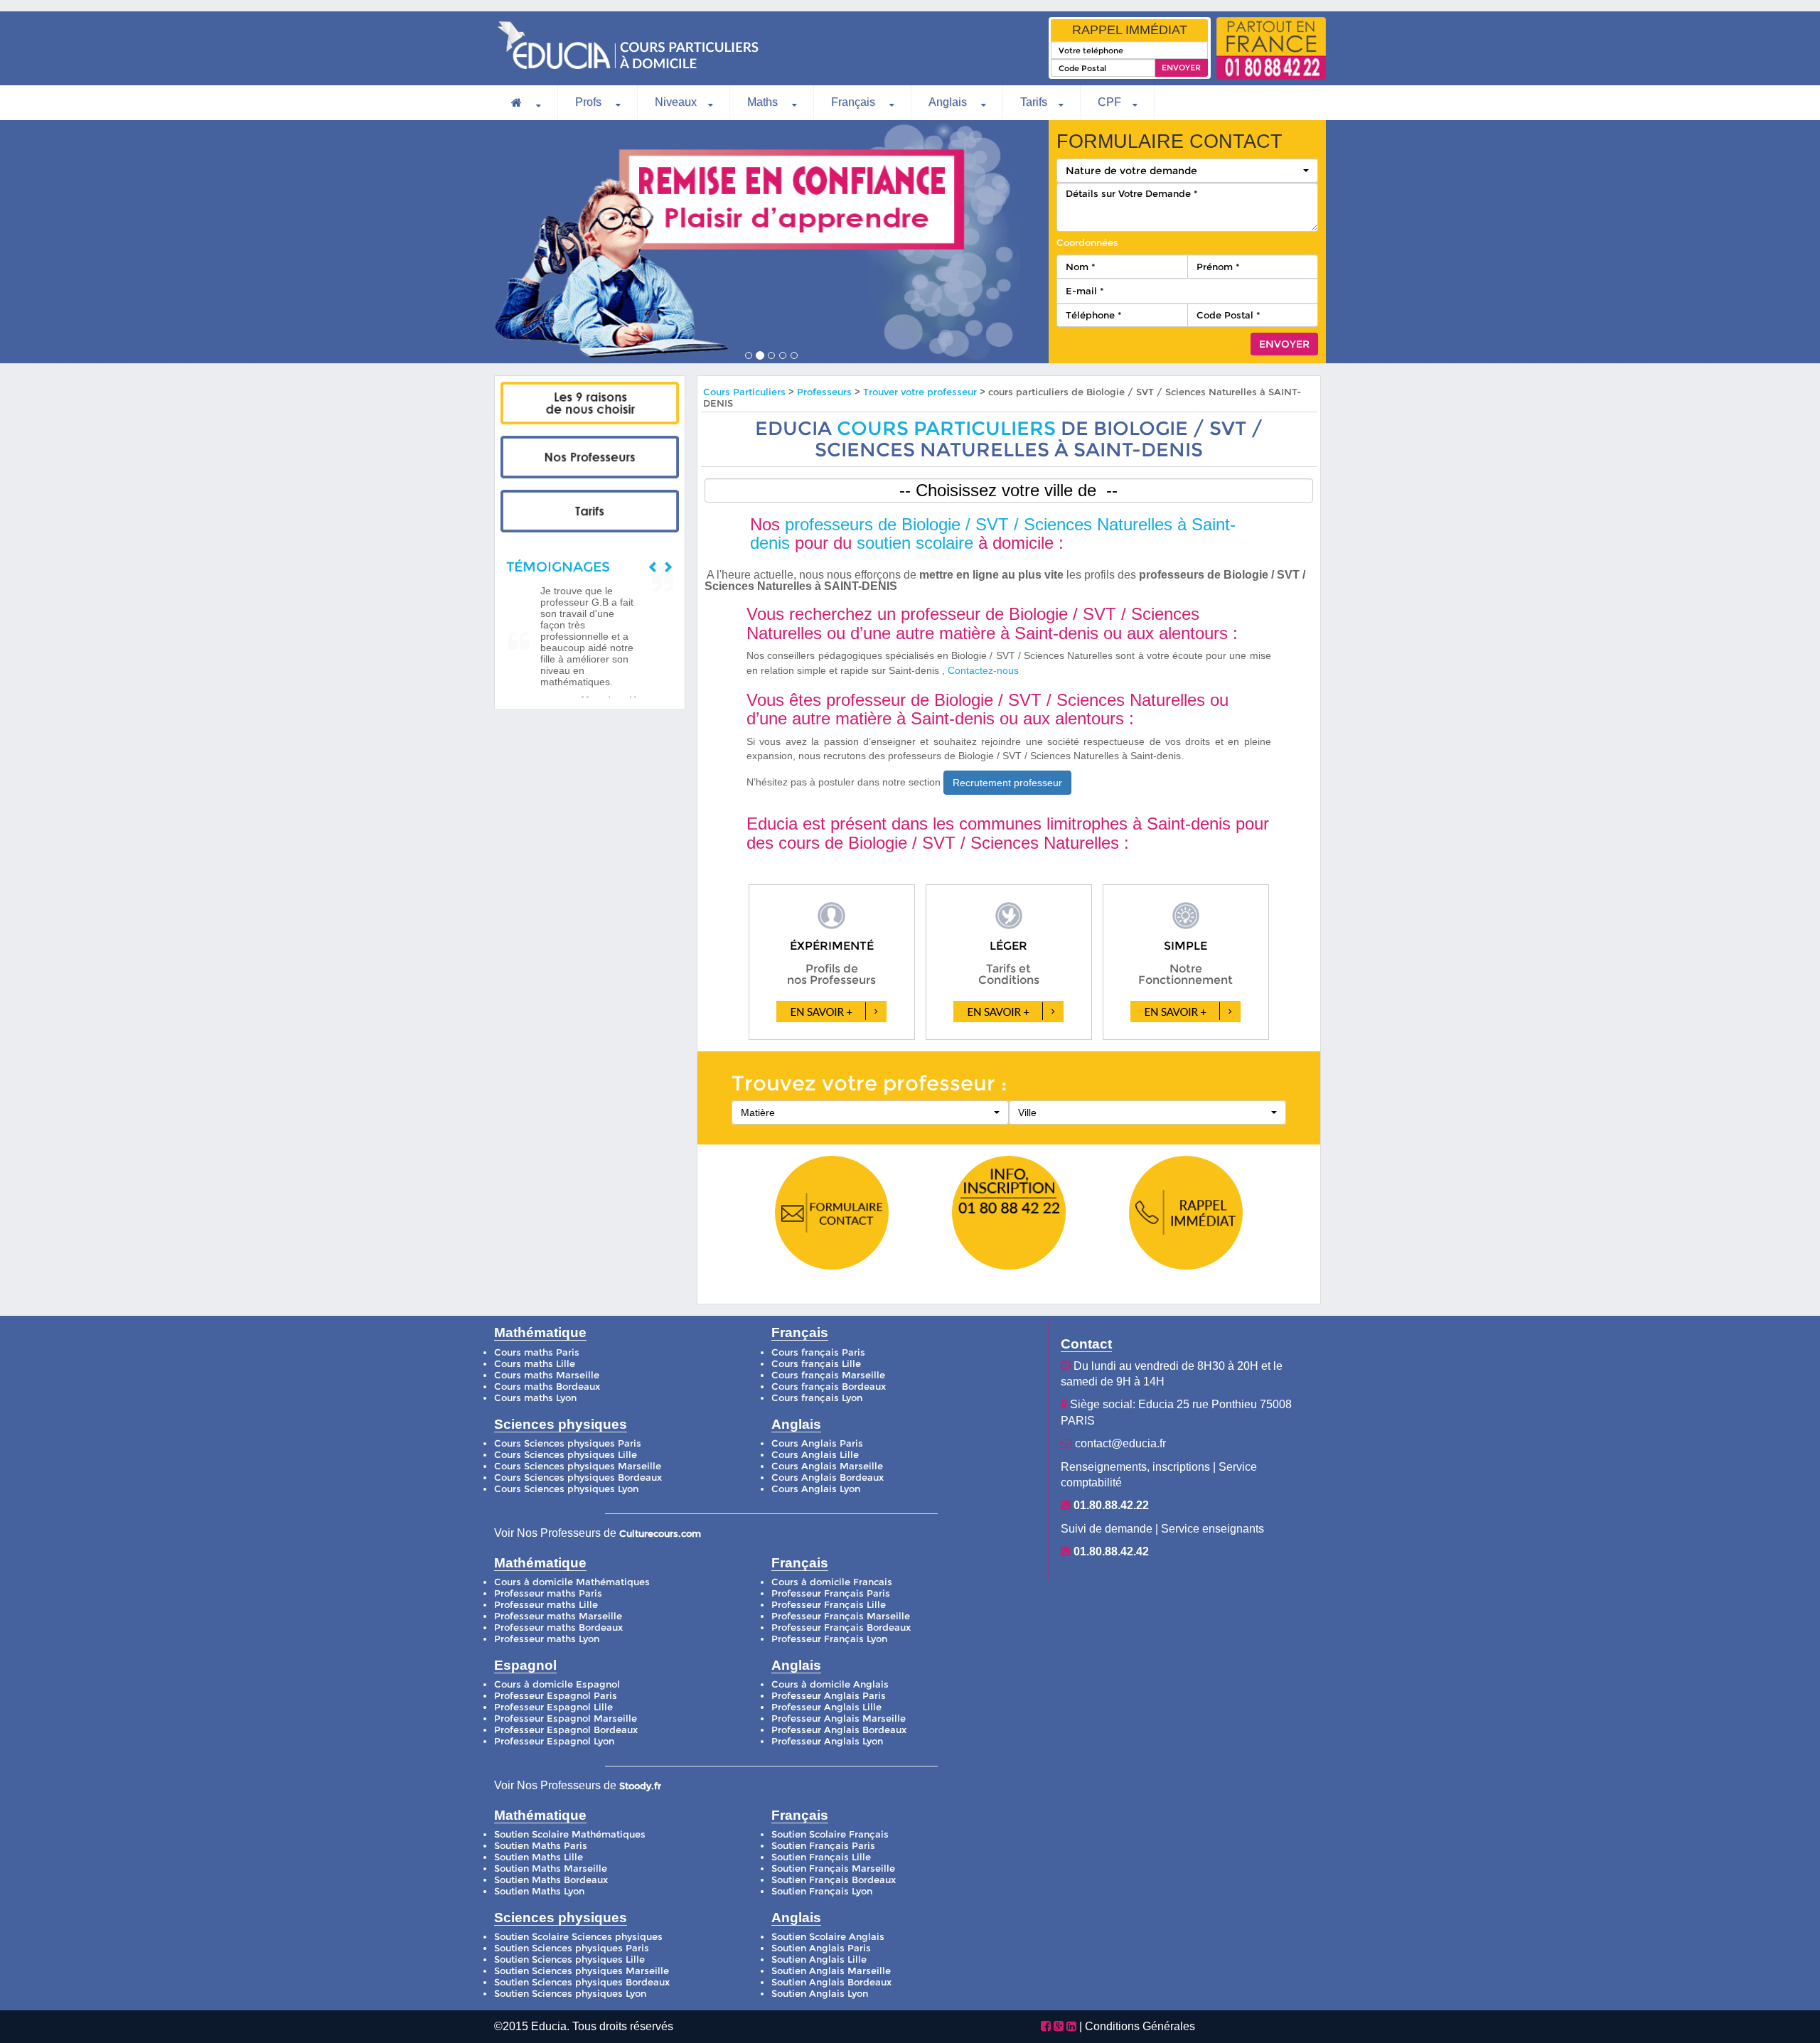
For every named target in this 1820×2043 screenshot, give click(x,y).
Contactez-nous (983, 670)
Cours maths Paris (537, 1352)
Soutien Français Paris (823, 1846)
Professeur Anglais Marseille (839, 1718)
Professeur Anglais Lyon (827, 1741)
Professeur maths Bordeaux (558, 1628)
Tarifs (1034, 102)
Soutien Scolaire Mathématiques (570, 1834)
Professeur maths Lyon (547, 1639)
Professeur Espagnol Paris (556, 1696)
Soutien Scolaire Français (830, 1834)
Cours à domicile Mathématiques (572, 1582)
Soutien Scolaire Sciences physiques (578, 1937)
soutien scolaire (915, 543)
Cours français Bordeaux (829, 1387)
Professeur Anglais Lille (826, 1707)
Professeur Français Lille (829, 1605)
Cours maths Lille (535, 1364)
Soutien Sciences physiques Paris (572, 1948)
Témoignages (558, 567)
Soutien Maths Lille (539, 1857)
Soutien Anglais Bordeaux (831, 1982)
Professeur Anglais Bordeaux (839, 1730)
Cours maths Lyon (535, 1398)
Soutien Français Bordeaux (834, 1880)
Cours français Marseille (828, 1375)
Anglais (949, 102)
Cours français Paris (818, 1352)
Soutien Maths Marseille (551, 1868)
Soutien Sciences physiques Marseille (582, 1971)
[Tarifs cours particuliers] (590, 511)
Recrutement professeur (1007, 783)
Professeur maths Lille (546, 1605)
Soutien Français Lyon (822, 1891)
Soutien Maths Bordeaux (551, 1880)
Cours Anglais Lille (815, 1455)
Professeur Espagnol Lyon (554, 1741)
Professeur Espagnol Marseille (566, 1718)
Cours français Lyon (817, 1398)
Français (855, 102)
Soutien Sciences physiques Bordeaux (582, 1982)
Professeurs (826, 392)
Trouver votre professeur (920, 392)
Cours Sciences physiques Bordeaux (578, 1478)
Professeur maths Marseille (558, 1616)
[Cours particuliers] (590, 403)
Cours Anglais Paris (817, 1443)
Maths (764, 102)
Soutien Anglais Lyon (820, 1994)
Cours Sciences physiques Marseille (578, 1466)
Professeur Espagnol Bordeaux (566, 1730)
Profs (590, 102)
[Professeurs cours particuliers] (590, 457)
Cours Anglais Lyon (816, 1489)
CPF (1109, 102)
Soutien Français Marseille (833, 1868)
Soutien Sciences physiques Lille (569, 1959)
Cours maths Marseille (547, 1375)
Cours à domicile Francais (832, 1582)
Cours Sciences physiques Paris (568, 1443)
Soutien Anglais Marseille (831, 1971)
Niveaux (676, 102)
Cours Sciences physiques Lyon (566, 1489)
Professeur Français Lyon (829, 1639)
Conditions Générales (1140, 2026)
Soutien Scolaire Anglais (828, 1937)
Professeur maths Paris (548, 1593)
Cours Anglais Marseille (827, 1466)
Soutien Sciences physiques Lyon (570, 1994)
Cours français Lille (816, 1364)
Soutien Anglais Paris (821, 1948)
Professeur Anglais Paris (829, 1696)
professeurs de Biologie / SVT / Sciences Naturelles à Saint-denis (993, 533)
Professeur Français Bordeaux (841, 1628)
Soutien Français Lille (821, 1857)
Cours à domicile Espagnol (557, 1684)
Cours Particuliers (744, 392)
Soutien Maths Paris (541, 1846)
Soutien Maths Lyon (539, 1891)
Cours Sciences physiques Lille (566, 1455)
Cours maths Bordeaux (547, 1387)
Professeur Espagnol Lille (553, 1707)
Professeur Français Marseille (841, 1616)
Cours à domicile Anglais (830, 1684)
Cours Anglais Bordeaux (828, 1478)
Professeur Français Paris (831, 1593)
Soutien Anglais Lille (819, 1959)
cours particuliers (946, 428)
